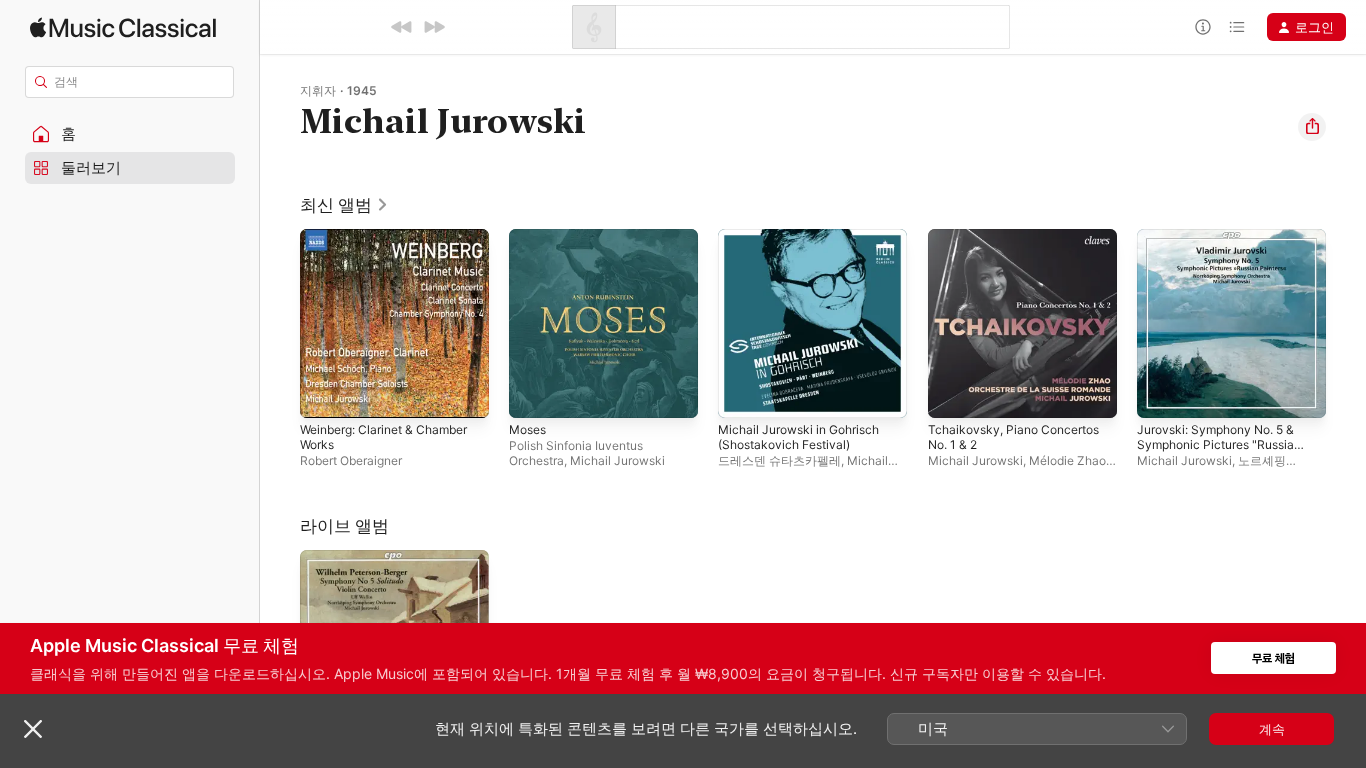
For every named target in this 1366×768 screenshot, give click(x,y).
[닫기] (33, 729)
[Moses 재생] (534, 393)
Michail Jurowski (617, 460)
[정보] (1203, 27)
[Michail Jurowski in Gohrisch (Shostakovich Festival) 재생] (743, 393)
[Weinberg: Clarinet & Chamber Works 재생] (325, 393)
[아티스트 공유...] (1312, 127)
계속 (1272, 729)
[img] (123, 27)
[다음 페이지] (1346, 324)
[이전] (402, 27)
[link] (344, 205)
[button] (130, 134)
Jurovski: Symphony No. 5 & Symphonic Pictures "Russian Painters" (1227, 253)
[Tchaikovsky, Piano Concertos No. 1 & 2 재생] (953, 393)
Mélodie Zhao (1067, 460)
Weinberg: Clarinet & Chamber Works (393, 245)
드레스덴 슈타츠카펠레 (779, 460)
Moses (530, 237)
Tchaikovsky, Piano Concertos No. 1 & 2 (1021, 245)
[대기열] (1237, 27)
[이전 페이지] (280, 324)
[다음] (434, 27)
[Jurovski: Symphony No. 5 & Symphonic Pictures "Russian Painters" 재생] (1162, 393)
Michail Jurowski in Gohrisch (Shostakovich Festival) (807, 245)
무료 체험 (1273, 658)
